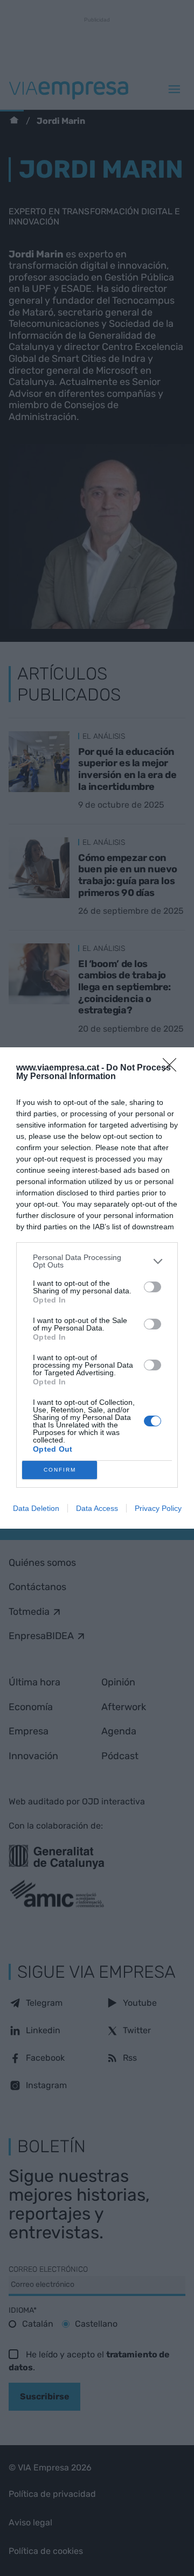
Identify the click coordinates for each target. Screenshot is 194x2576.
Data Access (97, 1508)
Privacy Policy (158, 1508)
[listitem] (97, 1261)
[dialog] (97, 1288)
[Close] (173, 1068)
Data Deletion (36, 1508)
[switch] (153, 1287)
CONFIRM (60, 1470)
